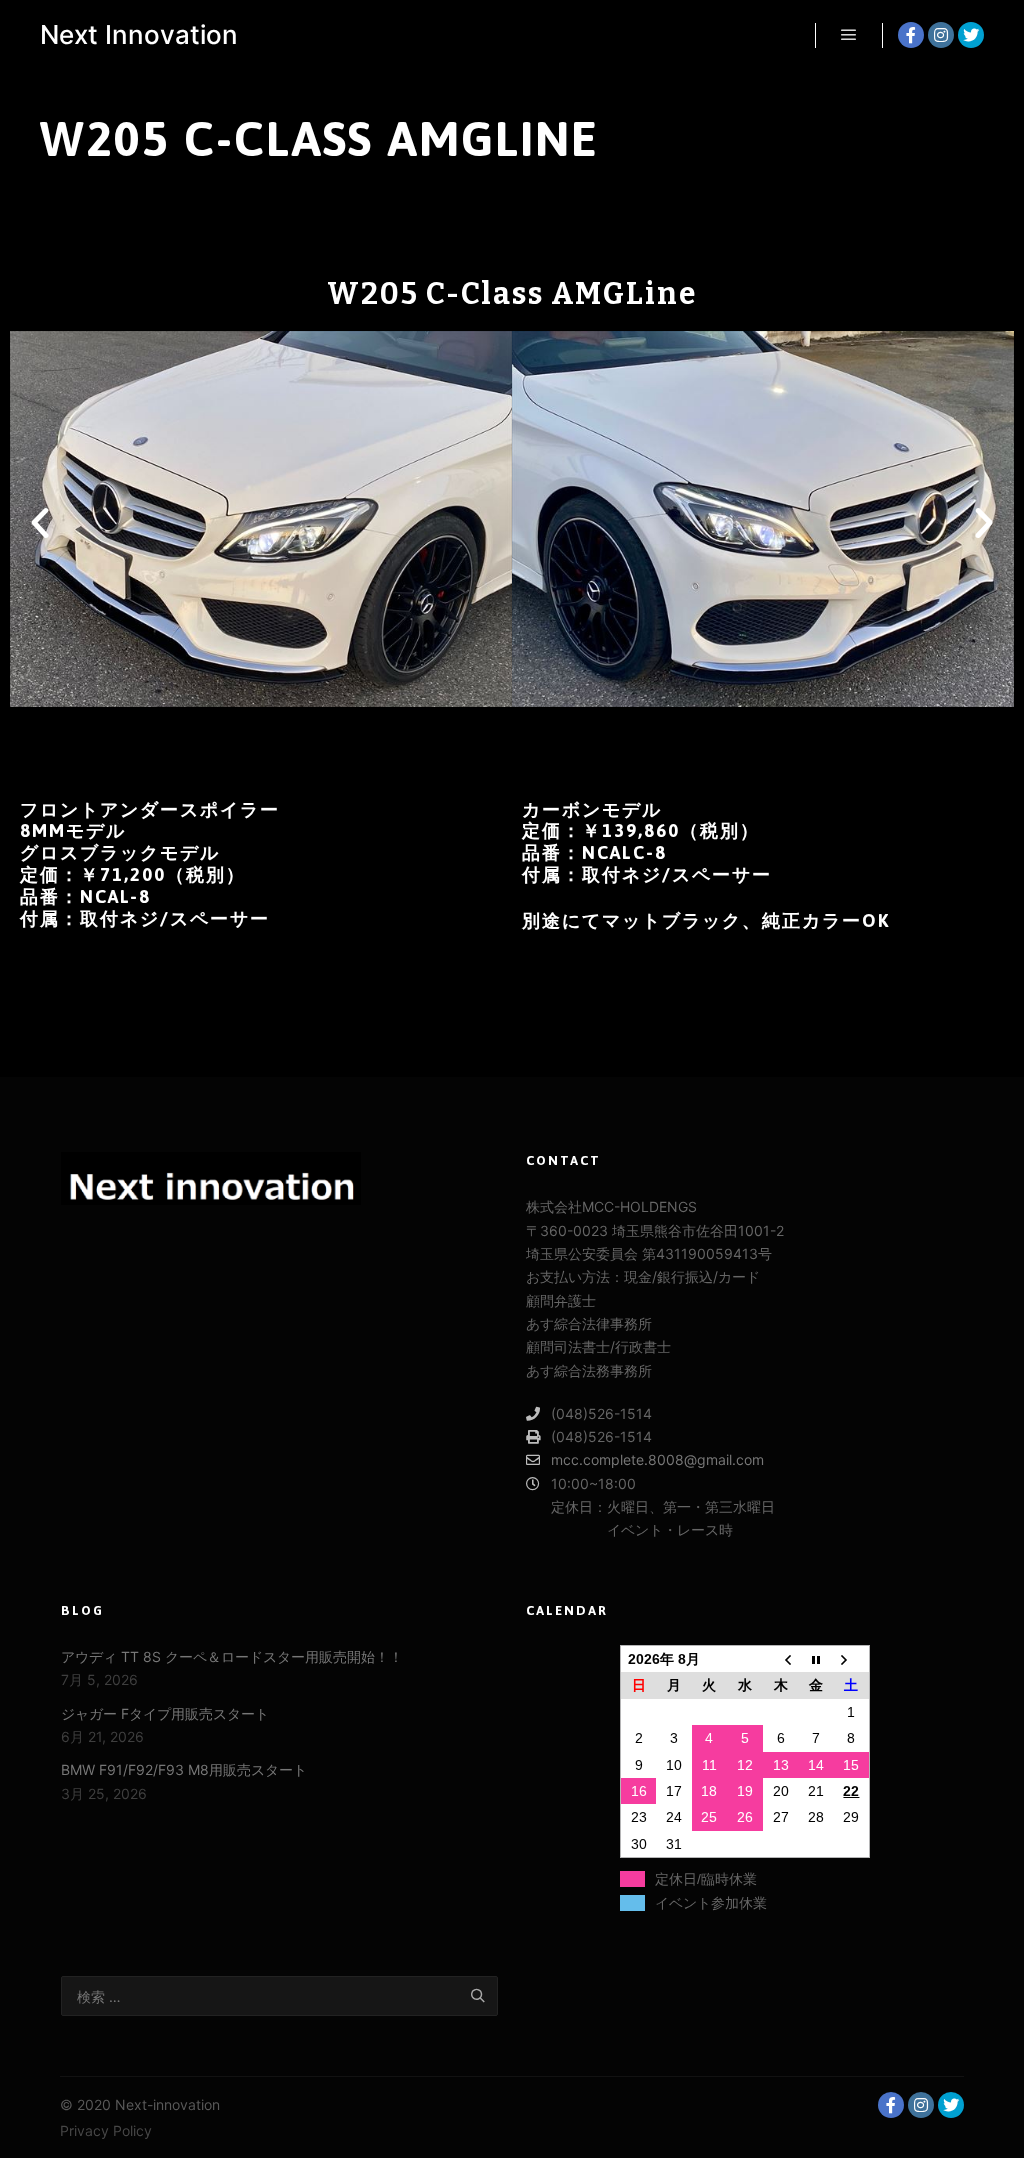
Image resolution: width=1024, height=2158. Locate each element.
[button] (435, 727)
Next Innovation (139, 34)
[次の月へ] (852, 1659)
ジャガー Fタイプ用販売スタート (165, 1713)
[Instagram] (941, 35)
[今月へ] (816, 1659)
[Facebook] (911, 35)
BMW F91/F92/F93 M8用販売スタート (184, 1769)
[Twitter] (971, 35)
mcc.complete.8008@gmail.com (657, 1459)
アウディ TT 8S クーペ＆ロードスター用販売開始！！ (232, 1656)
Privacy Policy (106, 2130)
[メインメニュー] (849, 35)
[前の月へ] (781, 1659)
